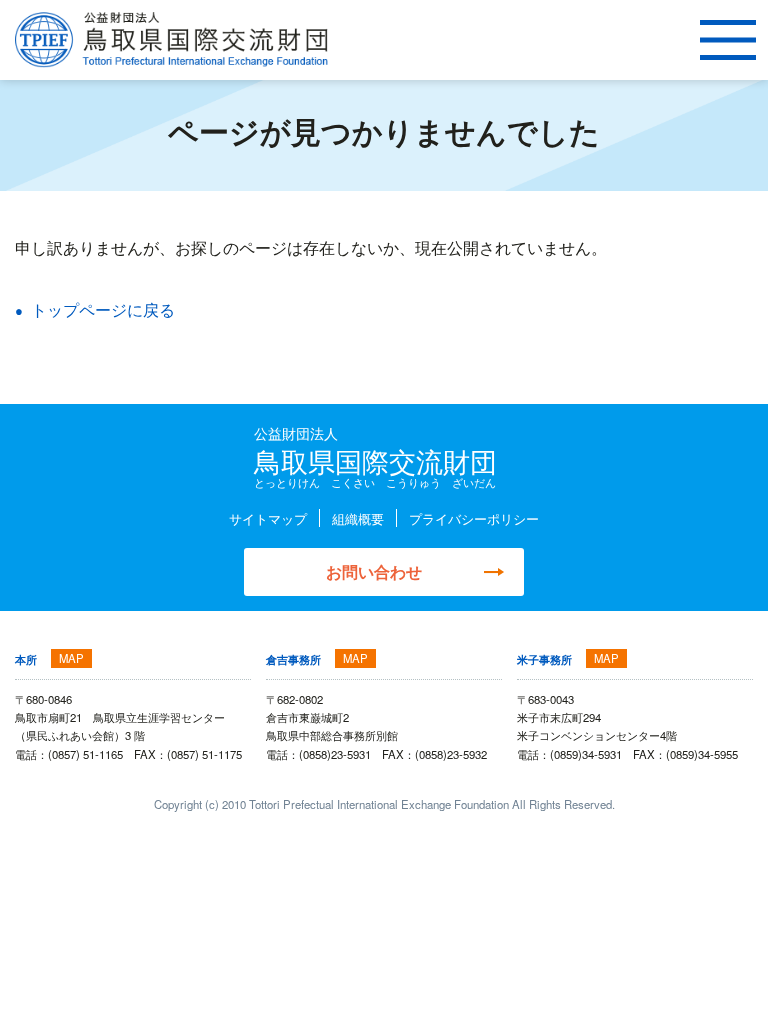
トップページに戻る (103, 309)
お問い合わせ (374, 571)
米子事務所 (544, 659)
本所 (26, 659)
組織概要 (358, 518)
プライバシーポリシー (474, 518)
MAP (71, 658)
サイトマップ (268, 518)
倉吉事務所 (293, 659)
